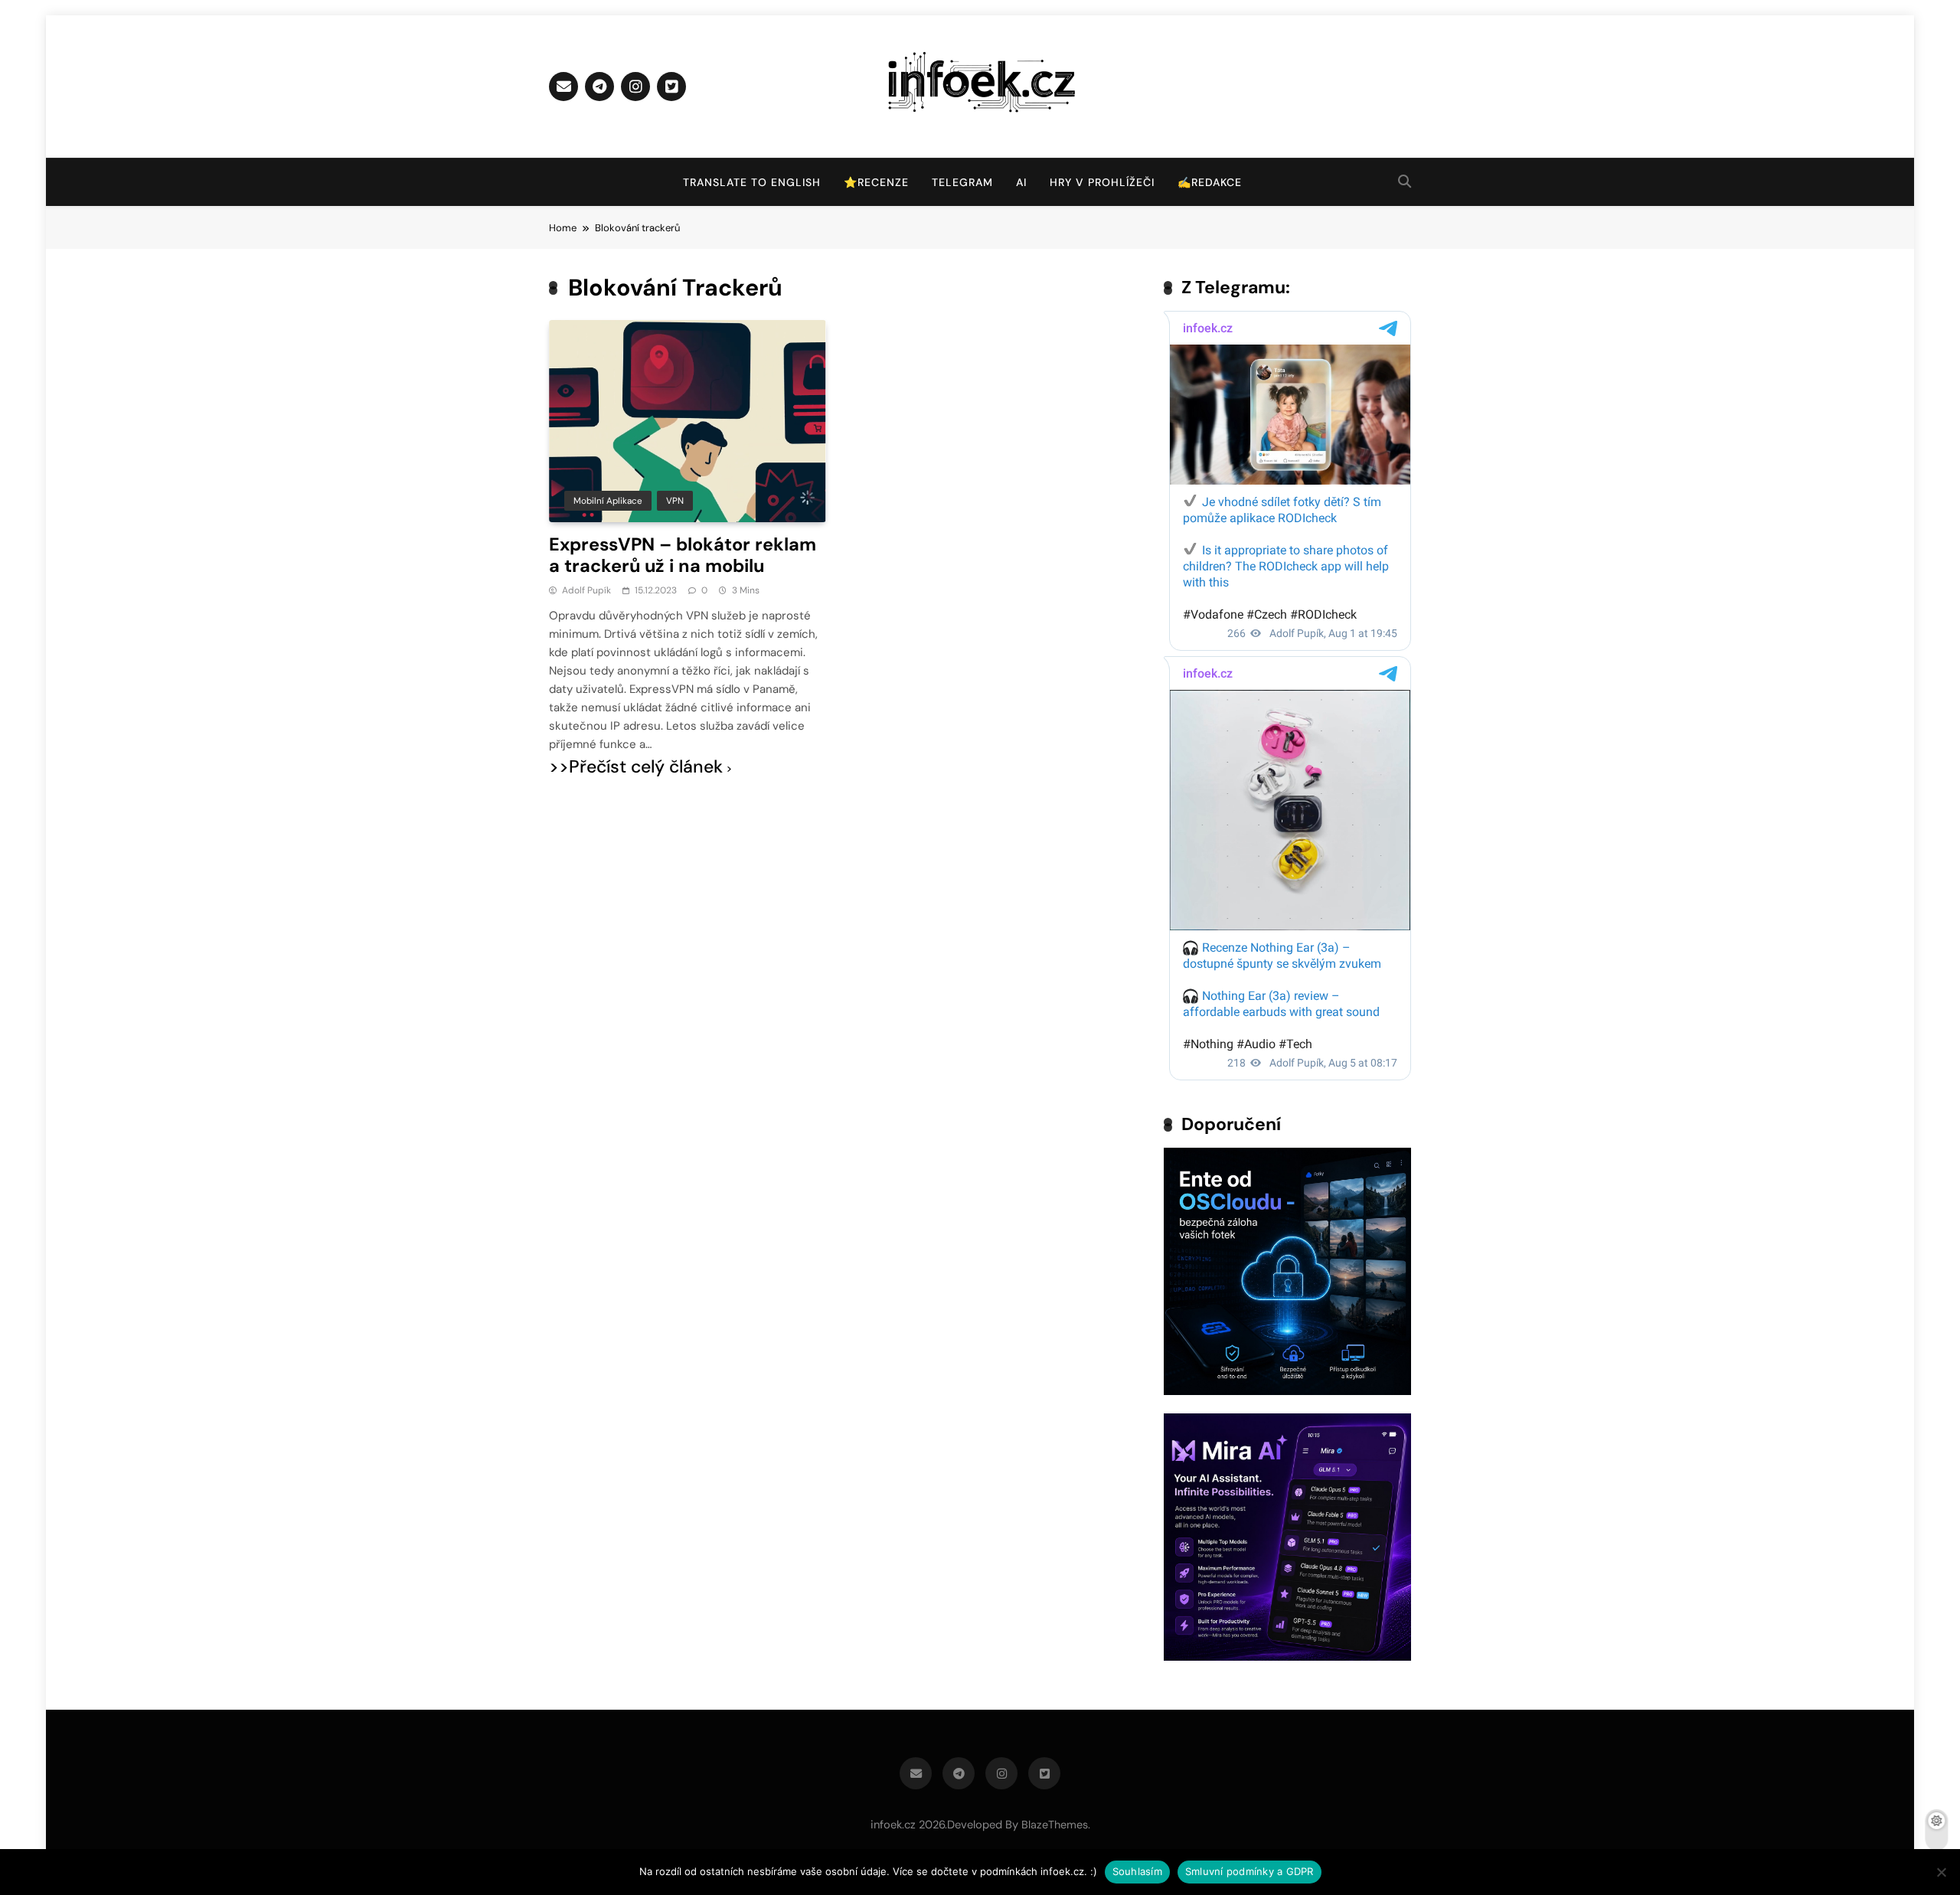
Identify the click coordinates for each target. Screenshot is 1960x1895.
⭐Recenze (876, 182)
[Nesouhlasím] (1941, 1872)
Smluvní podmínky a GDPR (1249, 1871)
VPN (675, 501)
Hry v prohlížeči (1102, 182)
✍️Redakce (1210, 182)
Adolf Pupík (586, 590)
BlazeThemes (1055, 1825)
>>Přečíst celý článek (636, 767)
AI (1021, 182)
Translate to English (752, 182)
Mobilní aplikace (608, 501)
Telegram (962, 182)
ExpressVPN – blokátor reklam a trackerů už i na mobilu (683, 555)
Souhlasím (1137, 1871)
